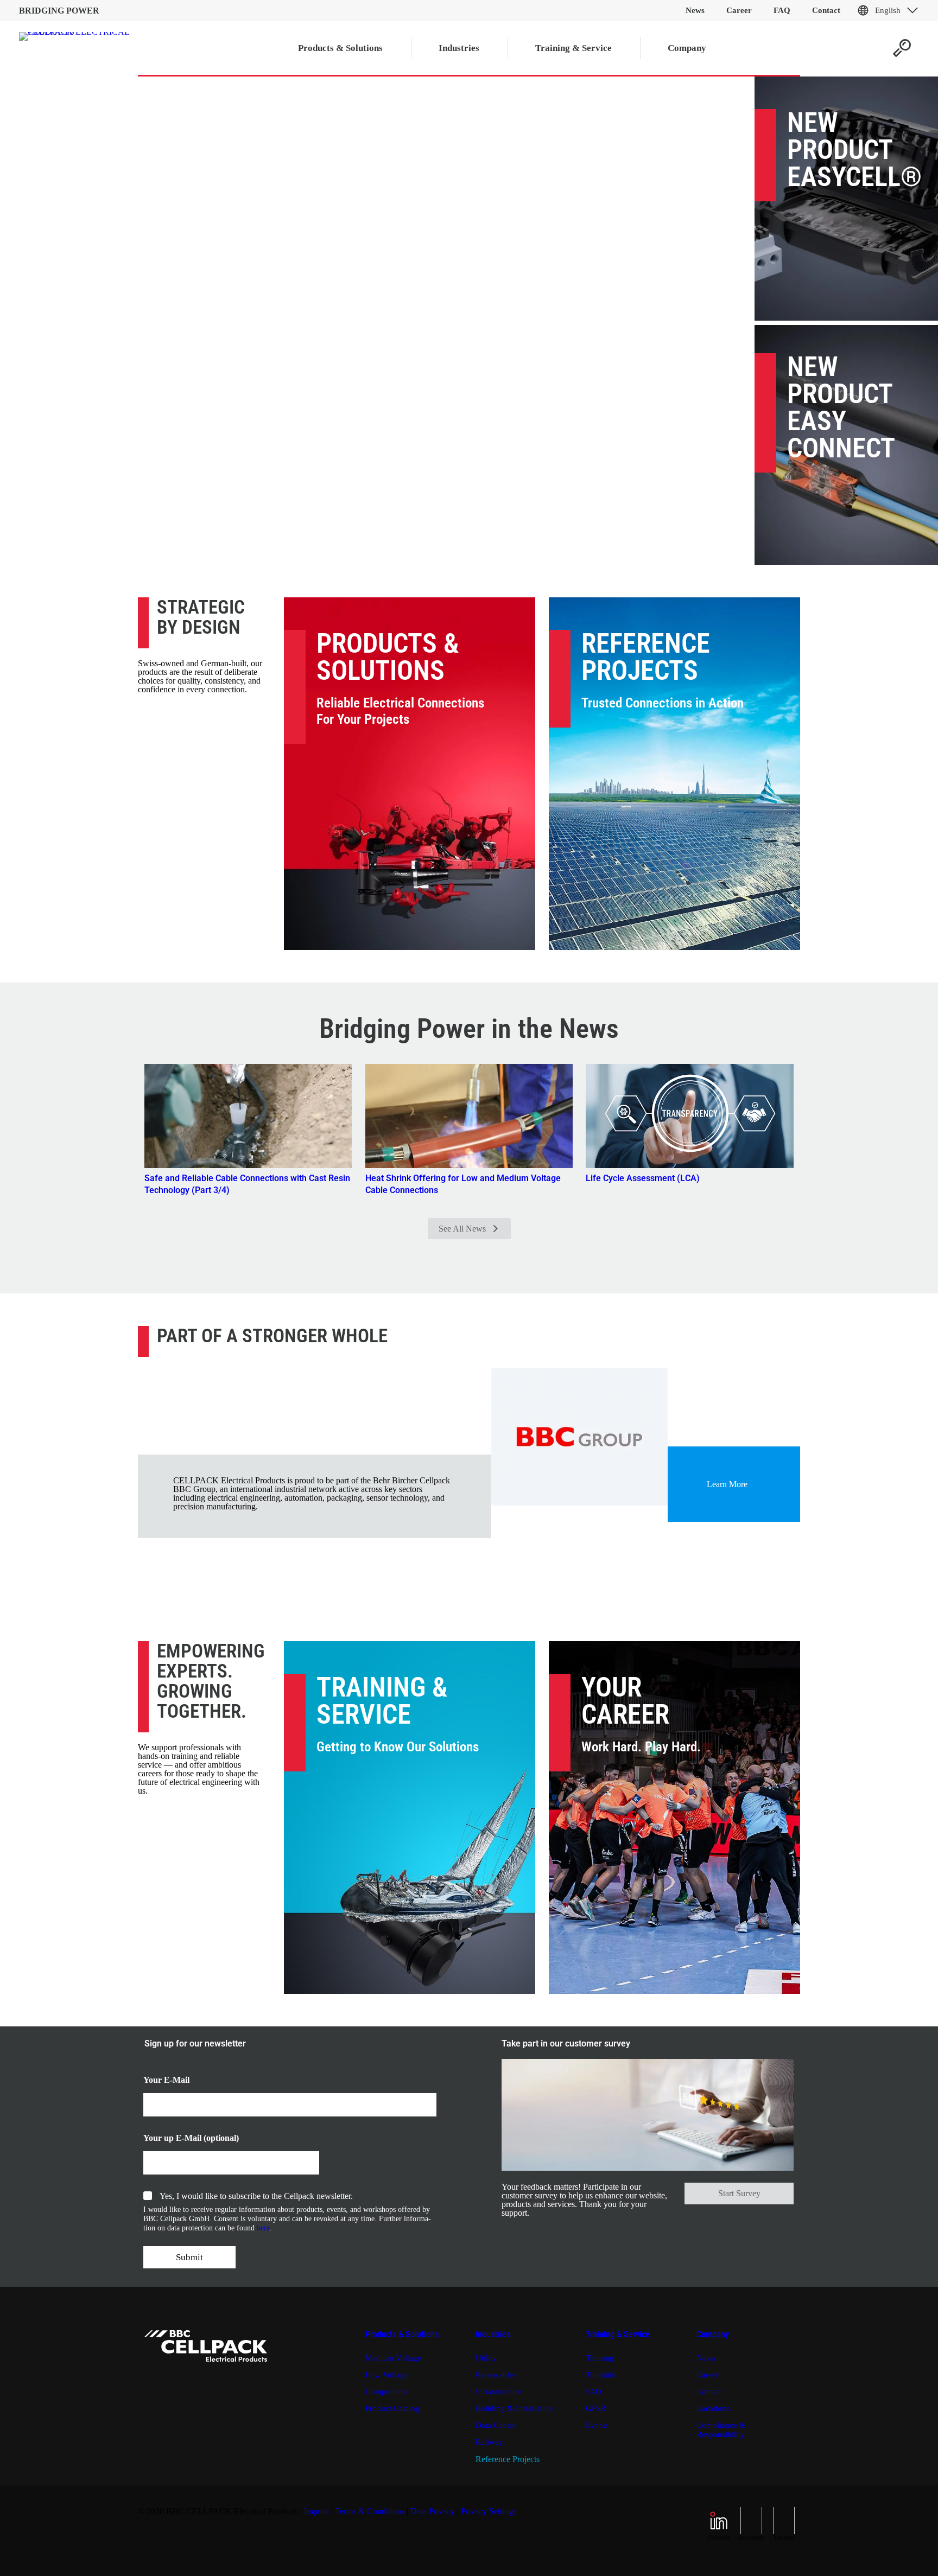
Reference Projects (646, 657)
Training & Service (382, 1701)
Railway (489, 2442)
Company (713, 2334)
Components (387, 2392)
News (706, 2358)
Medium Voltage (393, 2358)
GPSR (596, 2408)
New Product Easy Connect (841, 407)
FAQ (594, 2392)
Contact (709, 2392)
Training (600, 2358)
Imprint (316, 2511)
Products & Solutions (388, 657)
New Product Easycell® (854, 150)
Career (708, 2375)
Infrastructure (498, 2392)
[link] (579, 1437)
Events (597, 2425)
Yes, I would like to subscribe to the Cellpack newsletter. (256, 2196)
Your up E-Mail (172, 2138)
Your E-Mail (166, 2080)
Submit (189, 2257)
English (888, 10)
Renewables (496, 2375)
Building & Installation (514, 2408)
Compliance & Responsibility (721, 2430)
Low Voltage (387, 2375)
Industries (493, 2334)
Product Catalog (392, 2408)
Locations (713, 2408)
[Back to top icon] (886, 2554)
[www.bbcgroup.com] (579, 1437)
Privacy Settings (489, 2511)
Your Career (625, 1701)
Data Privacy (433, 2511)
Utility (486, 2358)
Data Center (496, 2425)
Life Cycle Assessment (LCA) (643, 1178)
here (263, 2228)
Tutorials (600, 2375)
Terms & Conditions (370, 2511)
